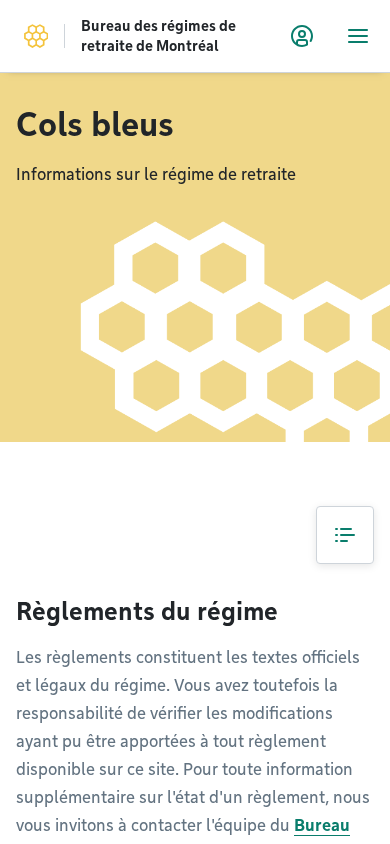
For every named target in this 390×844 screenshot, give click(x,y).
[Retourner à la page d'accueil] (36, 36)
